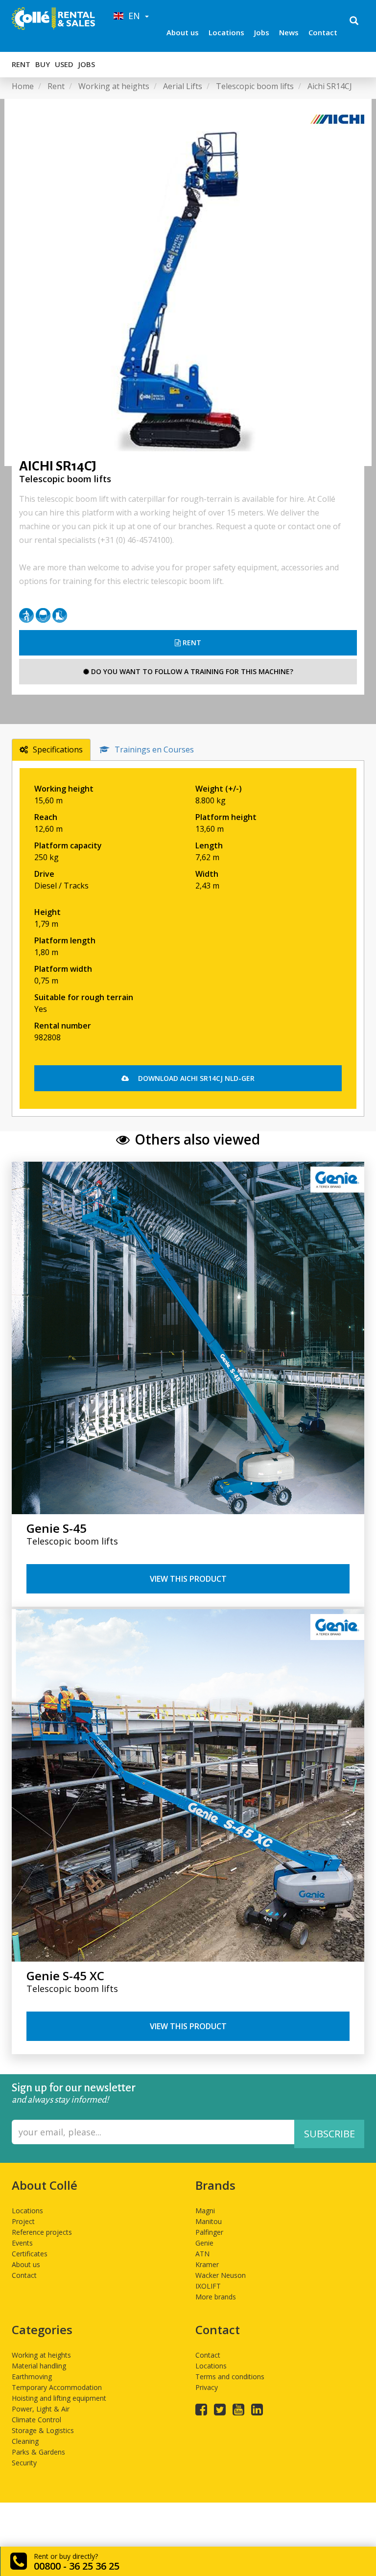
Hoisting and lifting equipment (59, 2398)
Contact (323, 32)
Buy (43, 64)
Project (23, 2221)
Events (22, 2243)
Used (64, 64)
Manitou (209, 2221)
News (289, 32)
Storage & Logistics (43, 2430)
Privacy (207, 2387)
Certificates (30, 2254)
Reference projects (42, 2232)
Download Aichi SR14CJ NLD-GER (195, 1078)
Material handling (39, 2366)
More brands (216, 2297)
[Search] (354, 22)
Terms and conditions (230, 2377)
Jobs (262, 32)
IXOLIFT (208, 2286)
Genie (204, 2243)
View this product (188, 1579)
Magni (205, 2211)
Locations (226, 32)
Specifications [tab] (58, 749)
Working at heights (41, 2355)
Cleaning (25, 2441)
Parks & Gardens (38, 2452)
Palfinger (209, 2232)
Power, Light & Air (41, 2409)
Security (24, 2463)
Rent (21, 64)
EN (133, 16)
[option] (188, 282)
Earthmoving (32, 2377)
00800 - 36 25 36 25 (77, 2566)
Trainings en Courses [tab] (154, 749)
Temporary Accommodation (57, 2387)
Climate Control (36, 2420)
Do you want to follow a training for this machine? (191, 671)
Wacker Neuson (221, 2275)
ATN (202, 2254)
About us (183, 32)
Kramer (207, 2264)
